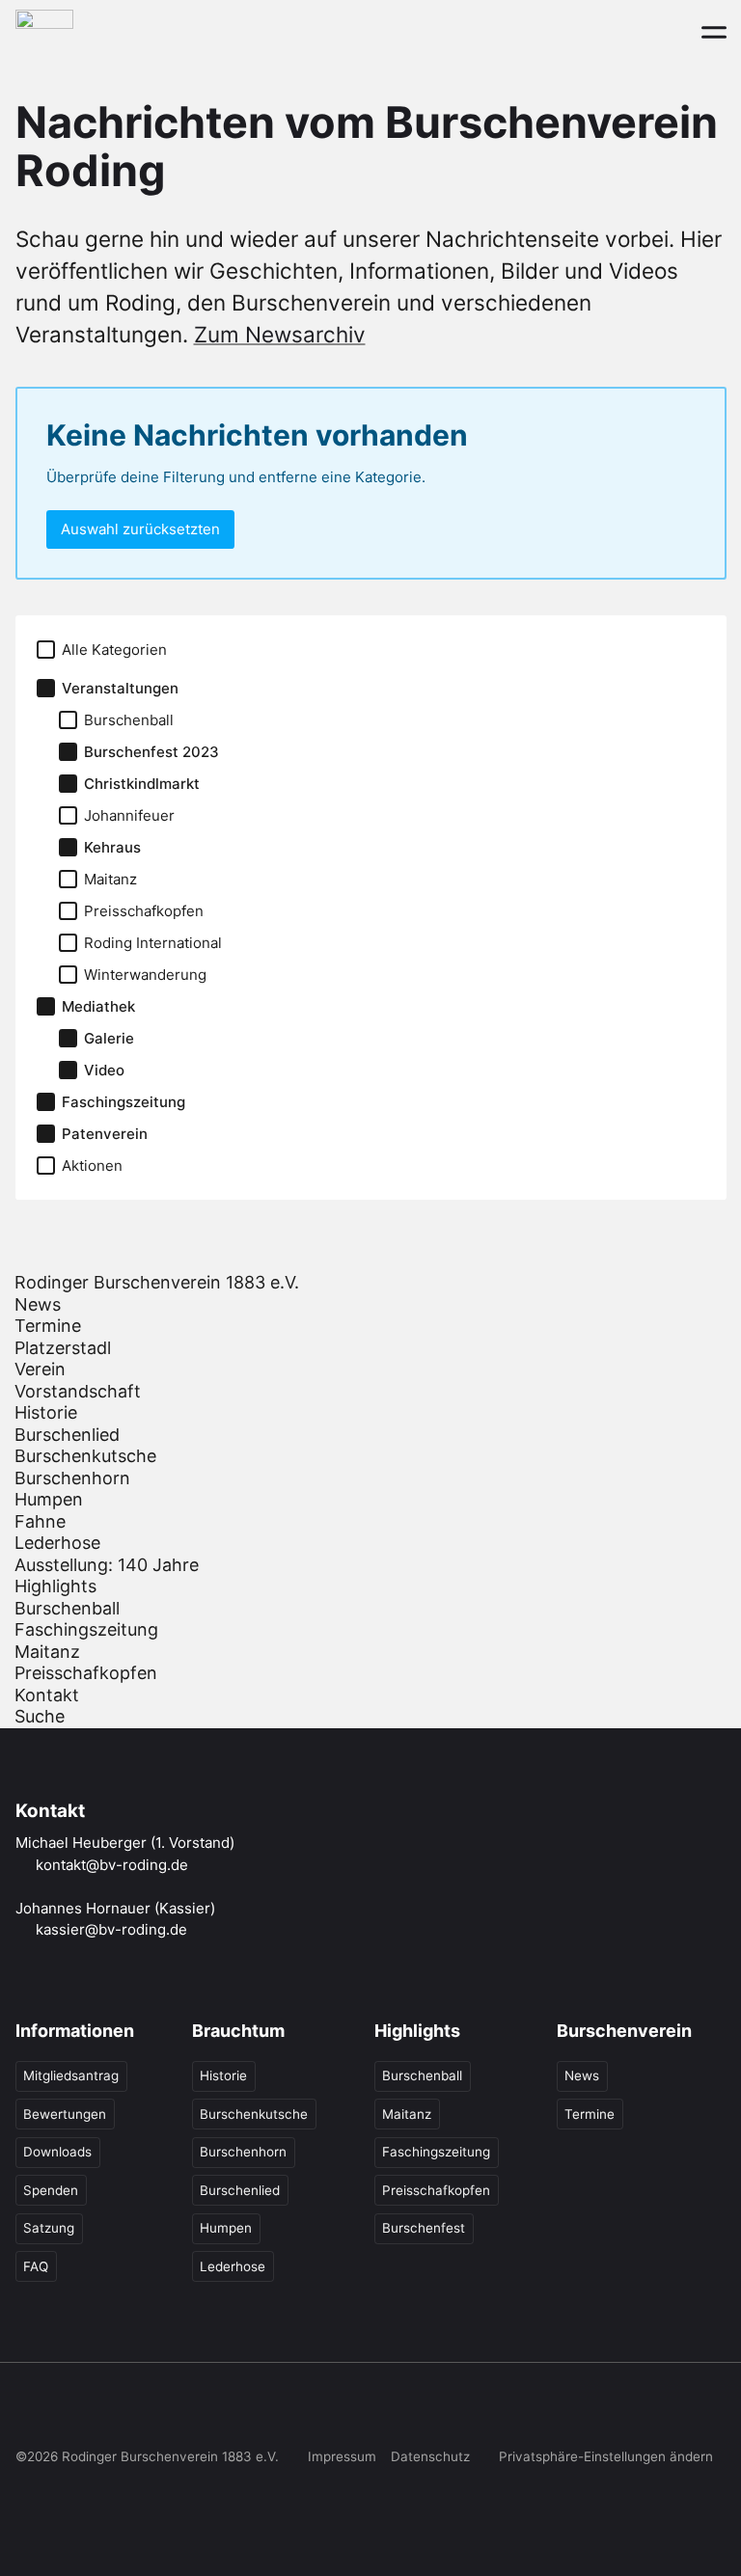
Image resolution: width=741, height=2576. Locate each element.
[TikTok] (107, 2411)
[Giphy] (227, 2411)
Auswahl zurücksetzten (140, 529)
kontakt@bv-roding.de (112, 1865)
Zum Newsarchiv (280, 334)
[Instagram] (68, 2411)
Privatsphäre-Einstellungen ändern (606, 2456)
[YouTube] (147, 2411)
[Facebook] (28, 2411)
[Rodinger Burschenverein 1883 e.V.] (44, 31)
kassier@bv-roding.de (111, 1929)
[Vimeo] (187, 2411)
